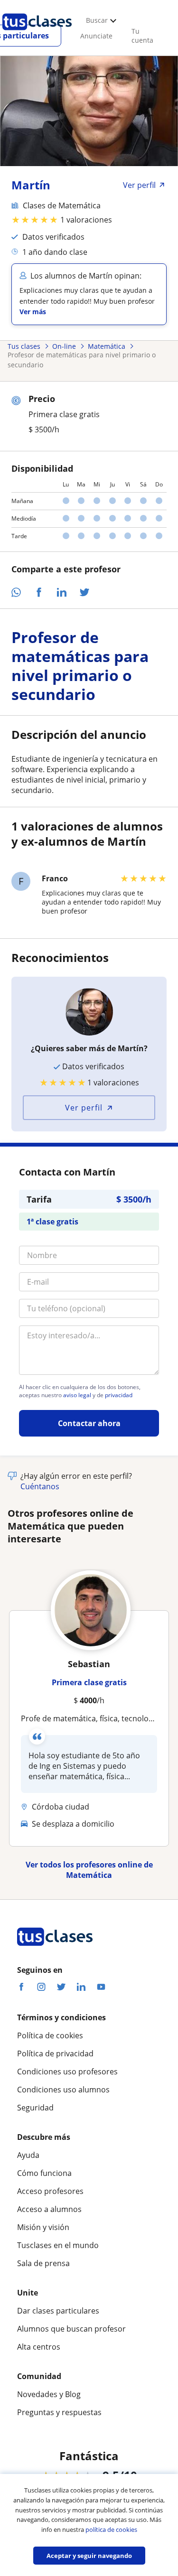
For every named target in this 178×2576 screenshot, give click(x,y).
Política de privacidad (55, 2053)
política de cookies (111, 2529)
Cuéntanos (40, 1486)
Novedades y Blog (49, 2394)
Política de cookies (50, 2035)
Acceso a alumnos (49, 2209)
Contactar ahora (89, 1423)
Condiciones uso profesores (67, 2072)
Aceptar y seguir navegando (89, 2556)
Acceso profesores (50, 2191)
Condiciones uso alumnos (63, 2090)
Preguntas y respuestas (59, 2412)
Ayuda (28, 2155)
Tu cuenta (142, 36)
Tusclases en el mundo (58, 2245)
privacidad (119, 1395)
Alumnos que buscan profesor (71, 2329)
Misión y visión (43, 2227)
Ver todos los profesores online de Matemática (89, 1870)
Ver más (33, 312)
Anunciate (96, 36)
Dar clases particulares (58, 2311)
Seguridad (35, 2108)
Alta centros (39, 2347)
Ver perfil (84, 1108)
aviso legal (77, 1395)
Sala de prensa (43, 2263)
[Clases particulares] (37, 34)
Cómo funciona (44, 2173)
